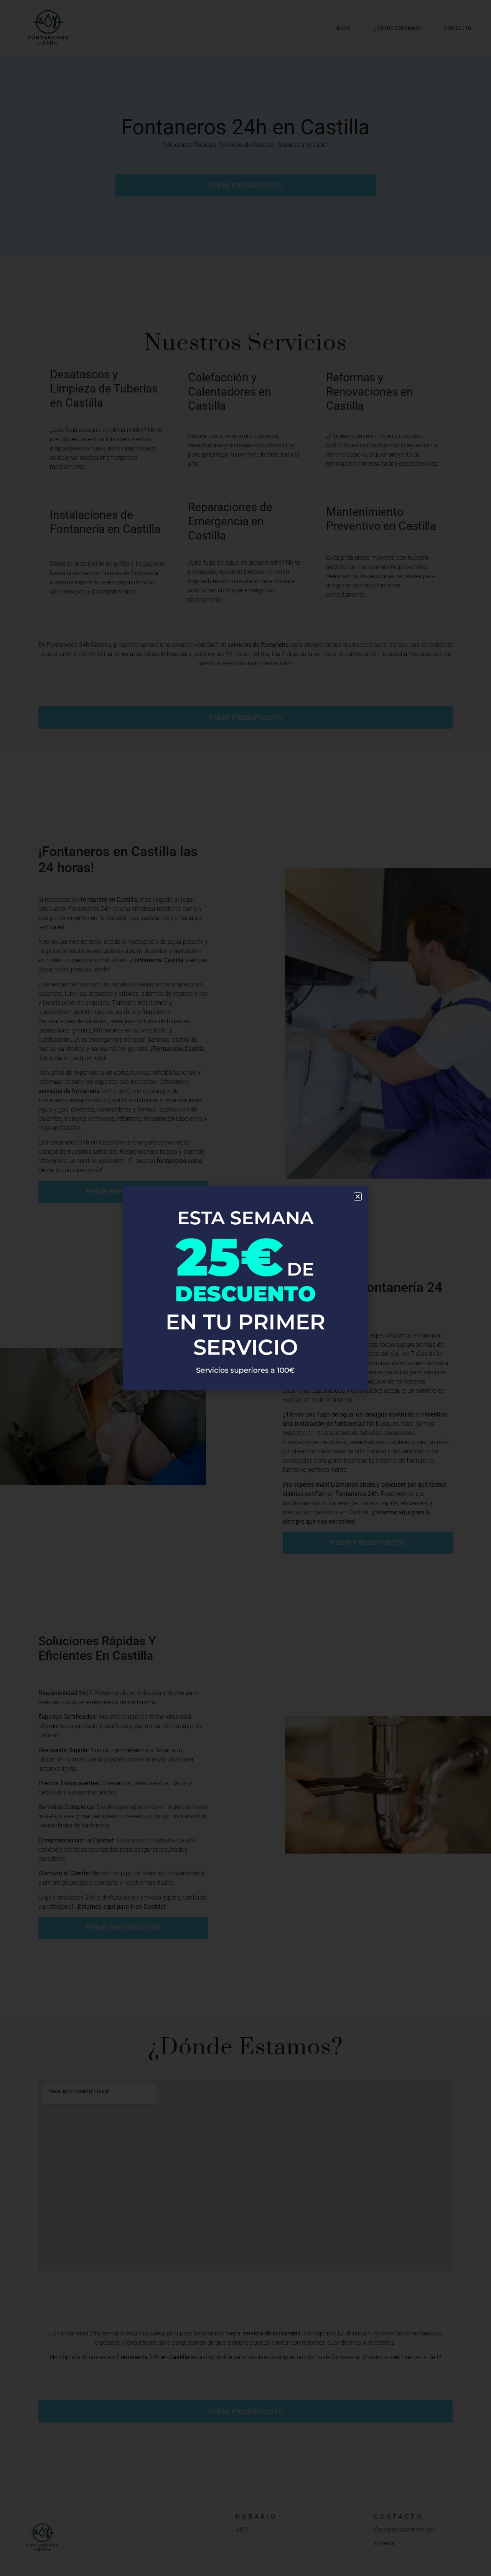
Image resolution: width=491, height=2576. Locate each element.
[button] (358, 1196)
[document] (245, 1288)
